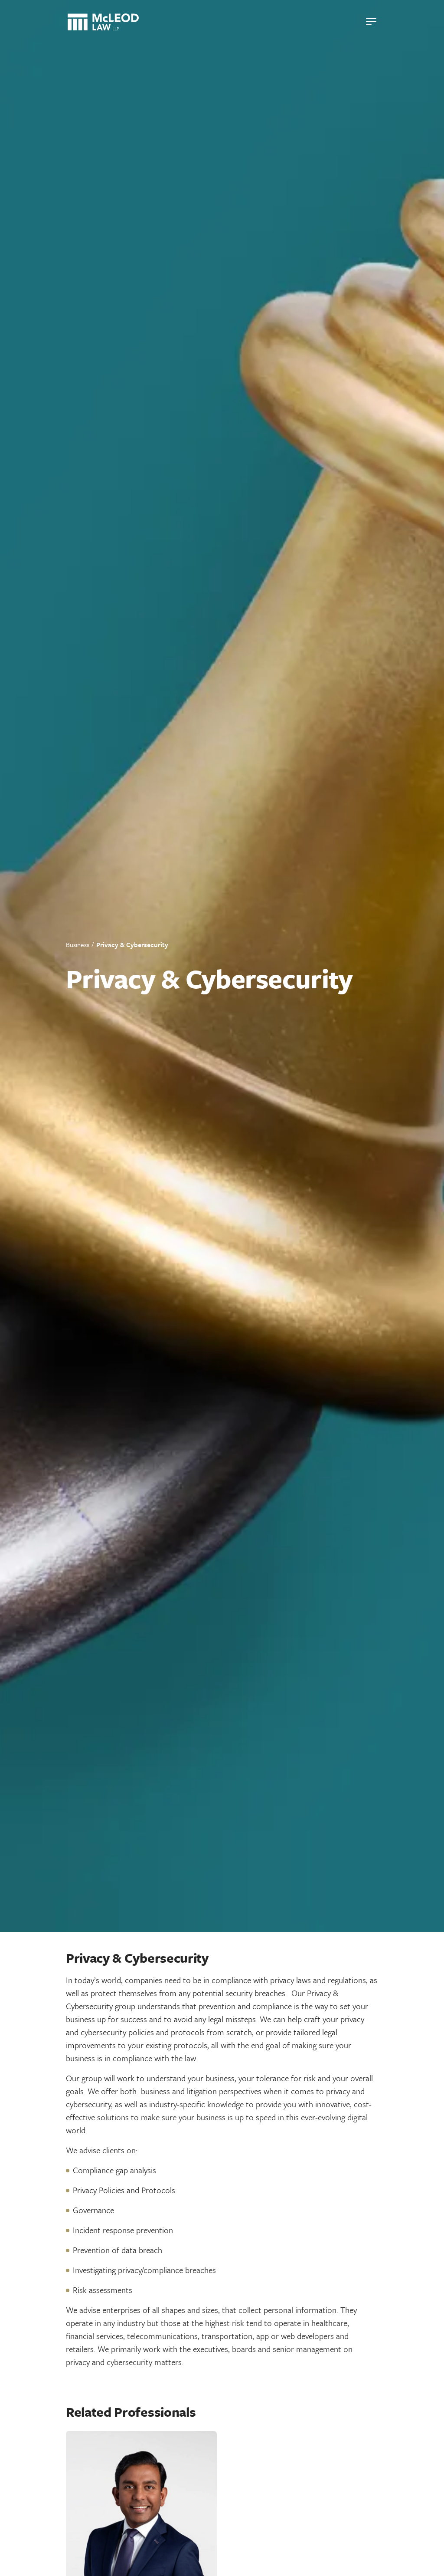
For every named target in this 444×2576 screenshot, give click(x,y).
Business (78, 944)
